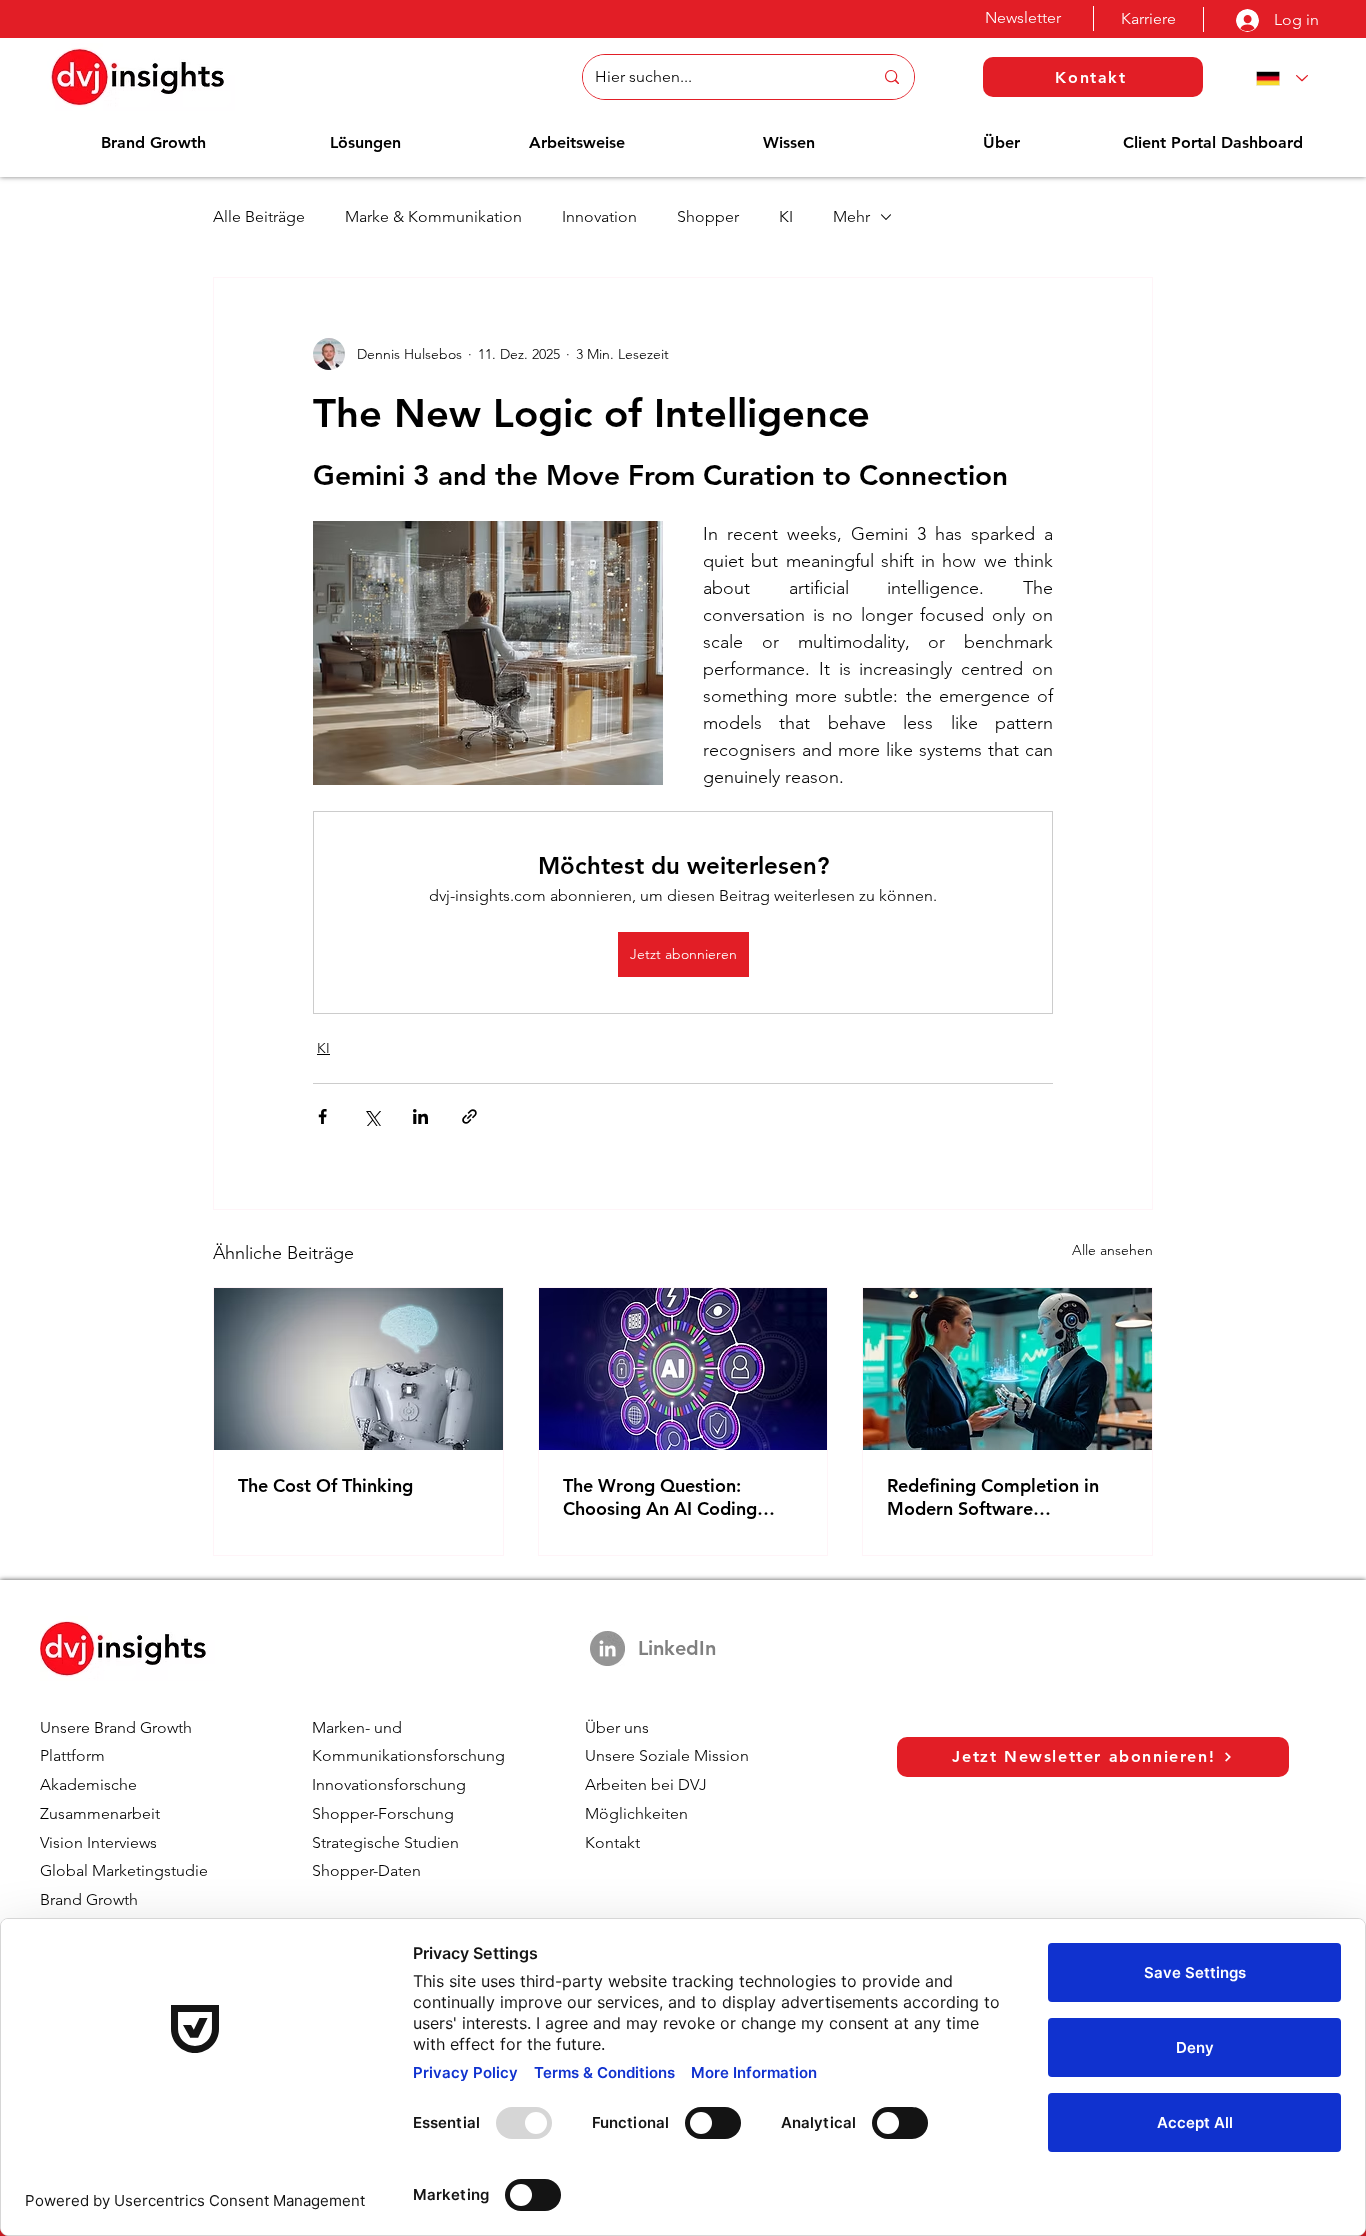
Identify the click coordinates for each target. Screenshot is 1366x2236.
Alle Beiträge (259, 216)
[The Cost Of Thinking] (358, 1369)
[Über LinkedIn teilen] (420, 1116)
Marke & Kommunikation (433, 216)
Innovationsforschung (389, 1784)
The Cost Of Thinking (325, 1485)
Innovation (599, 216)
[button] (153, 142)
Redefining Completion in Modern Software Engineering (993, 1497)
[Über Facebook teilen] (322, 1116)
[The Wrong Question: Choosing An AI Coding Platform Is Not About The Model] (683, 1369)
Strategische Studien (385, 1842)
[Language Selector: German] (1278, 78)
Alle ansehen (1112, 1250)
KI (786, 216)
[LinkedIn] (607, 1648)
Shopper (708, 216)
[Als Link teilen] (469, 1116)
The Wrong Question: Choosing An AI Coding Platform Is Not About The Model (673, 1497)
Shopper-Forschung (383, 1813)
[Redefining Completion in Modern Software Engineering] (1007, 1369)
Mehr (851, 216)
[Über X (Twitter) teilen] (371, 1116)
